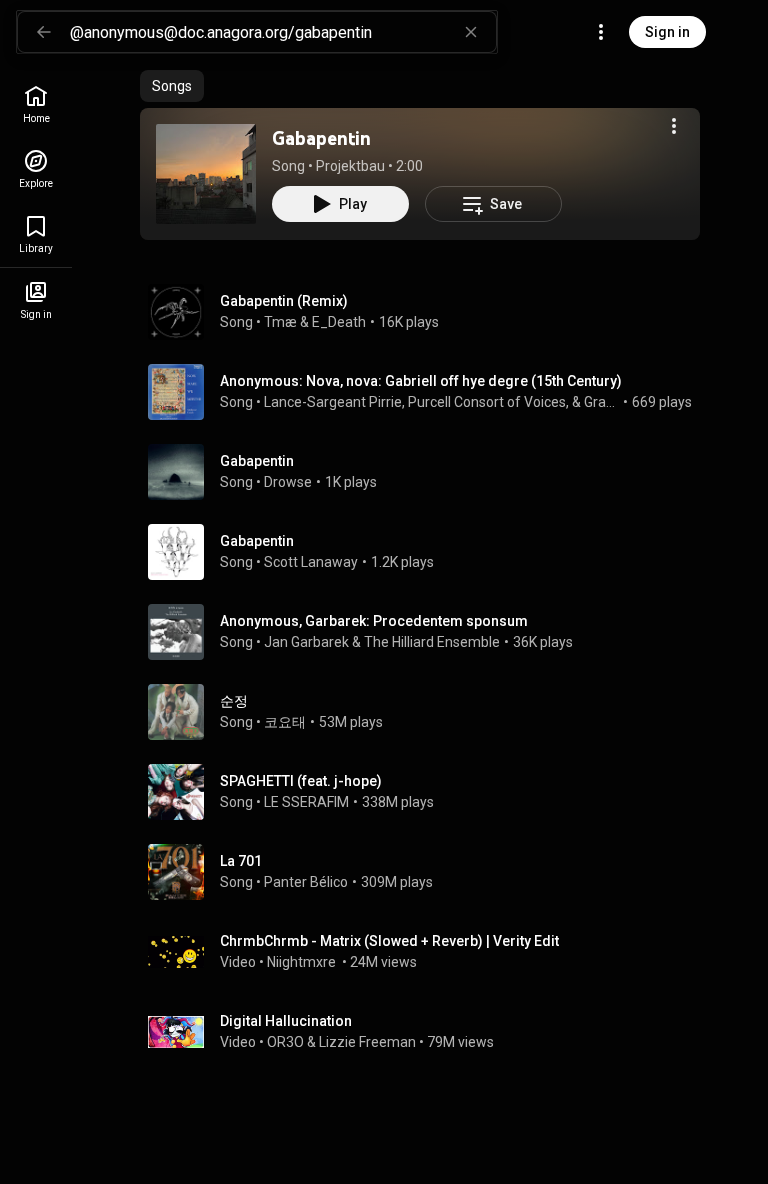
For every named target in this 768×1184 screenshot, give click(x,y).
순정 (234, 701)
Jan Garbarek (306, 642)
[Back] (44, 32)
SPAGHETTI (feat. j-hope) (301, 781)
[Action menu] (674, 126)
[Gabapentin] (206, 174)
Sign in (667, 32)
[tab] (172, 86)
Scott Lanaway (311, 562)
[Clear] (471, 32)
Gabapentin (321, 138)
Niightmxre (303, 962)
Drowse (288, 482)
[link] (36, 104)
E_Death (339, 322)
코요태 (285, 722)
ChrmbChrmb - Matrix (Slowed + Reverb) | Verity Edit (389, 941)
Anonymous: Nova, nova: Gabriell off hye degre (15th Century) (421, 381)
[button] (206, 174)
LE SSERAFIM (306, 802)
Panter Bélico (306, 882)
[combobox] (283, 32)
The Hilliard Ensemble (432, 642)
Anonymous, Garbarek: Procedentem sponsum (374, 621)
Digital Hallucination (286, 1021)
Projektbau (350, 166)
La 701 (241, 861)
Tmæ (280, 322)
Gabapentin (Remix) (284, 301)
